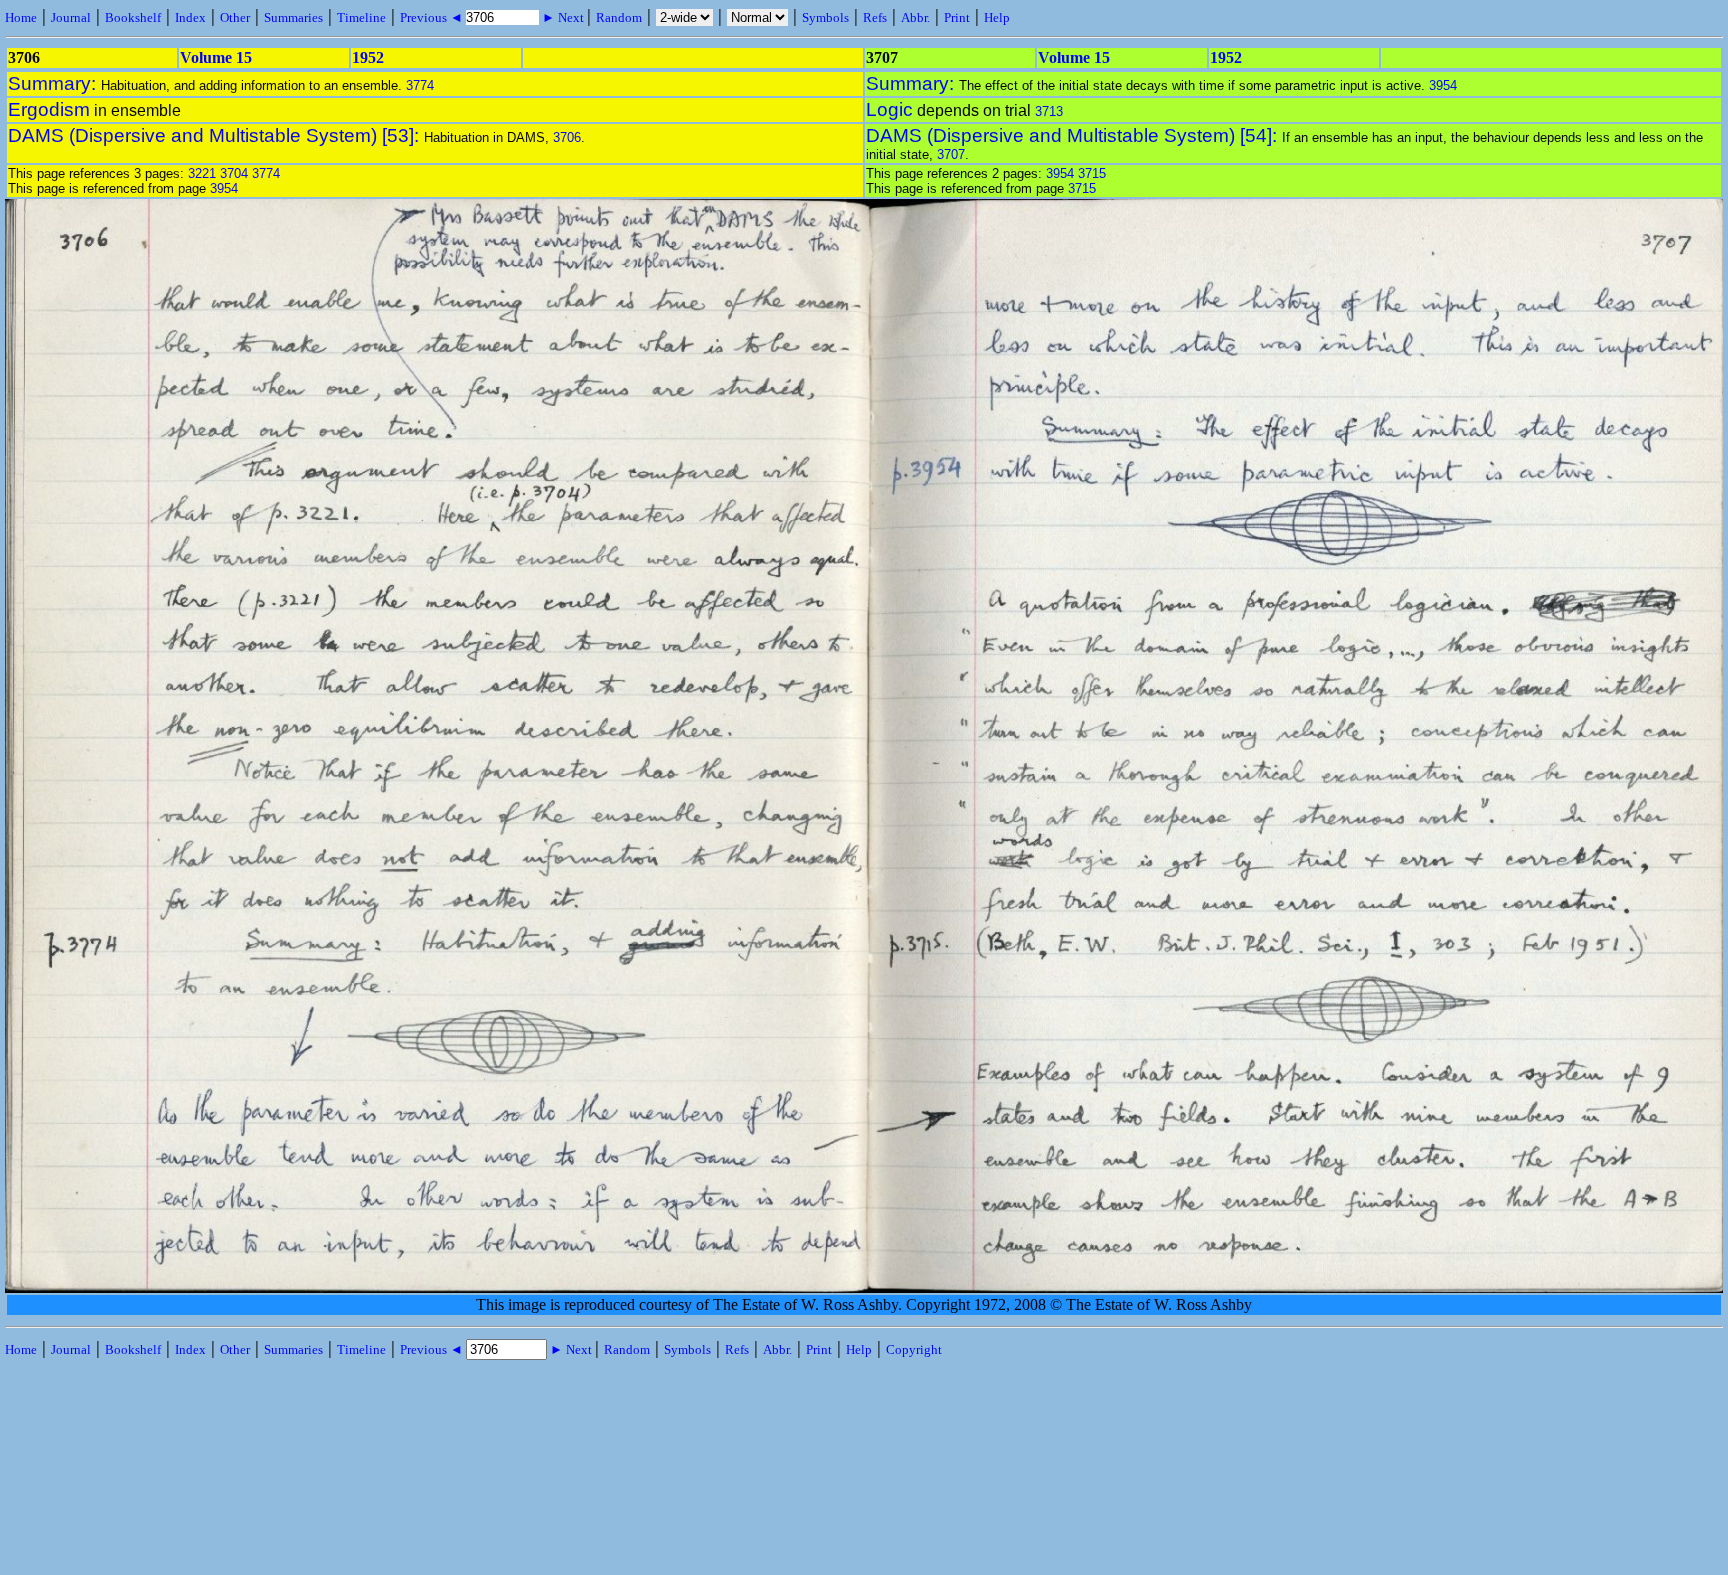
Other (235, 17)
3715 (1092, 173)
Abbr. (915, 17)
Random (619, 17)
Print (957, 17)
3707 (951, 154)
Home (21, 17)
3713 (1049, 111)
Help (997, 17)
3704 (234, 173)
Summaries (293, 17)
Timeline (361, 17)
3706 (567, 137)
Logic (889, 109)
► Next (563, 17)
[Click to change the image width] (866, 887)
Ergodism (49, 109)
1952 (368, 57)
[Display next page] (1640, 1288)
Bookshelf (133, 17)
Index (190, 17)
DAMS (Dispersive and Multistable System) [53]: (216, 135)
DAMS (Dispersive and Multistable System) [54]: (1074, 135)
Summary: (54, 83)
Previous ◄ (433, 17)
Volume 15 (216, 57)
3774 (420, 85)
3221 (202, 173)
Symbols (825, 17)
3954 (1443, 85)
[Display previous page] (91, 1288)
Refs (875, 17)
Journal (71, 17)
